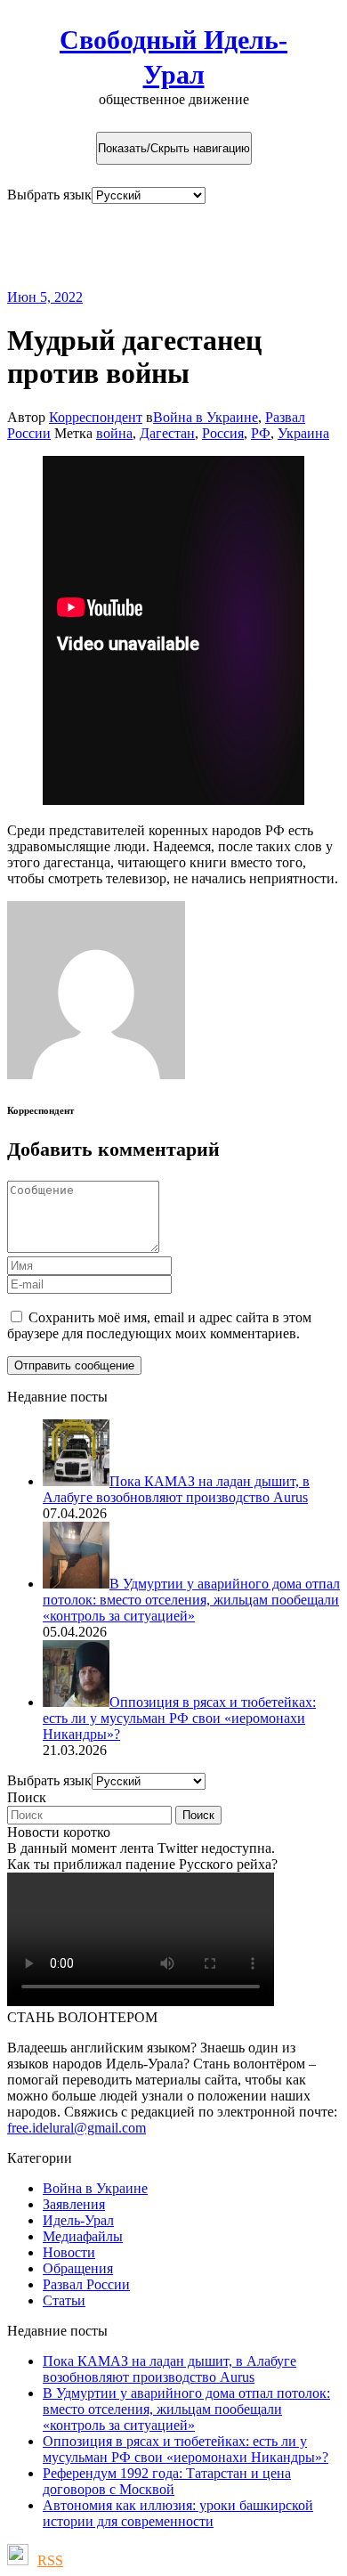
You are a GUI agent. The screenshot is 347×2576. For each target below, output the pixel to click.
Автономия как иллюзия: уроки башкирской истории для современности (178, 2513)
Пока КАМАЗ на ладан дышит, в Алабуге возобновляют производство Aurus (169, 2369)
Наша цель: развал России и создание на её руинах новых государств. (159, 246)
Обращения (78, 2268)
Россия (223, 433)
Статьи (64, 2300)
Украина (303, 433)
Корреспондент (96, 417)
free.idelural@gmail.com (77, 2128)
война (114, 433)
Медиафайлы (83, 2236)
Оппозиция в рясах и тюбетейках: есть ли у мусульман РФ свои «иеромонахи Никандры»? (186, 2449)
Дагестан (167, 433)
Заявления (74, 2204)
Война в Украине (206, 417)
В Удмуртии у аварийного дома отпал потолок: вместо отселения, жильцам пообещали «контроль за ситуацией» (186, 2409)
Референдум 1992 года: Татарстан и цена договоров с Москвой (167, 2481)
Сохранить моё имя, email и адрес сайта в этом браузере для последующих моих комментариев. (159, 1325)
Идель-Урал (78, 2220)
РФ (261, 433)
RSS (50, 2560)
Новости (69, 2252)
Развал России (86, 2284)
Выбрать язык (49, 195)
